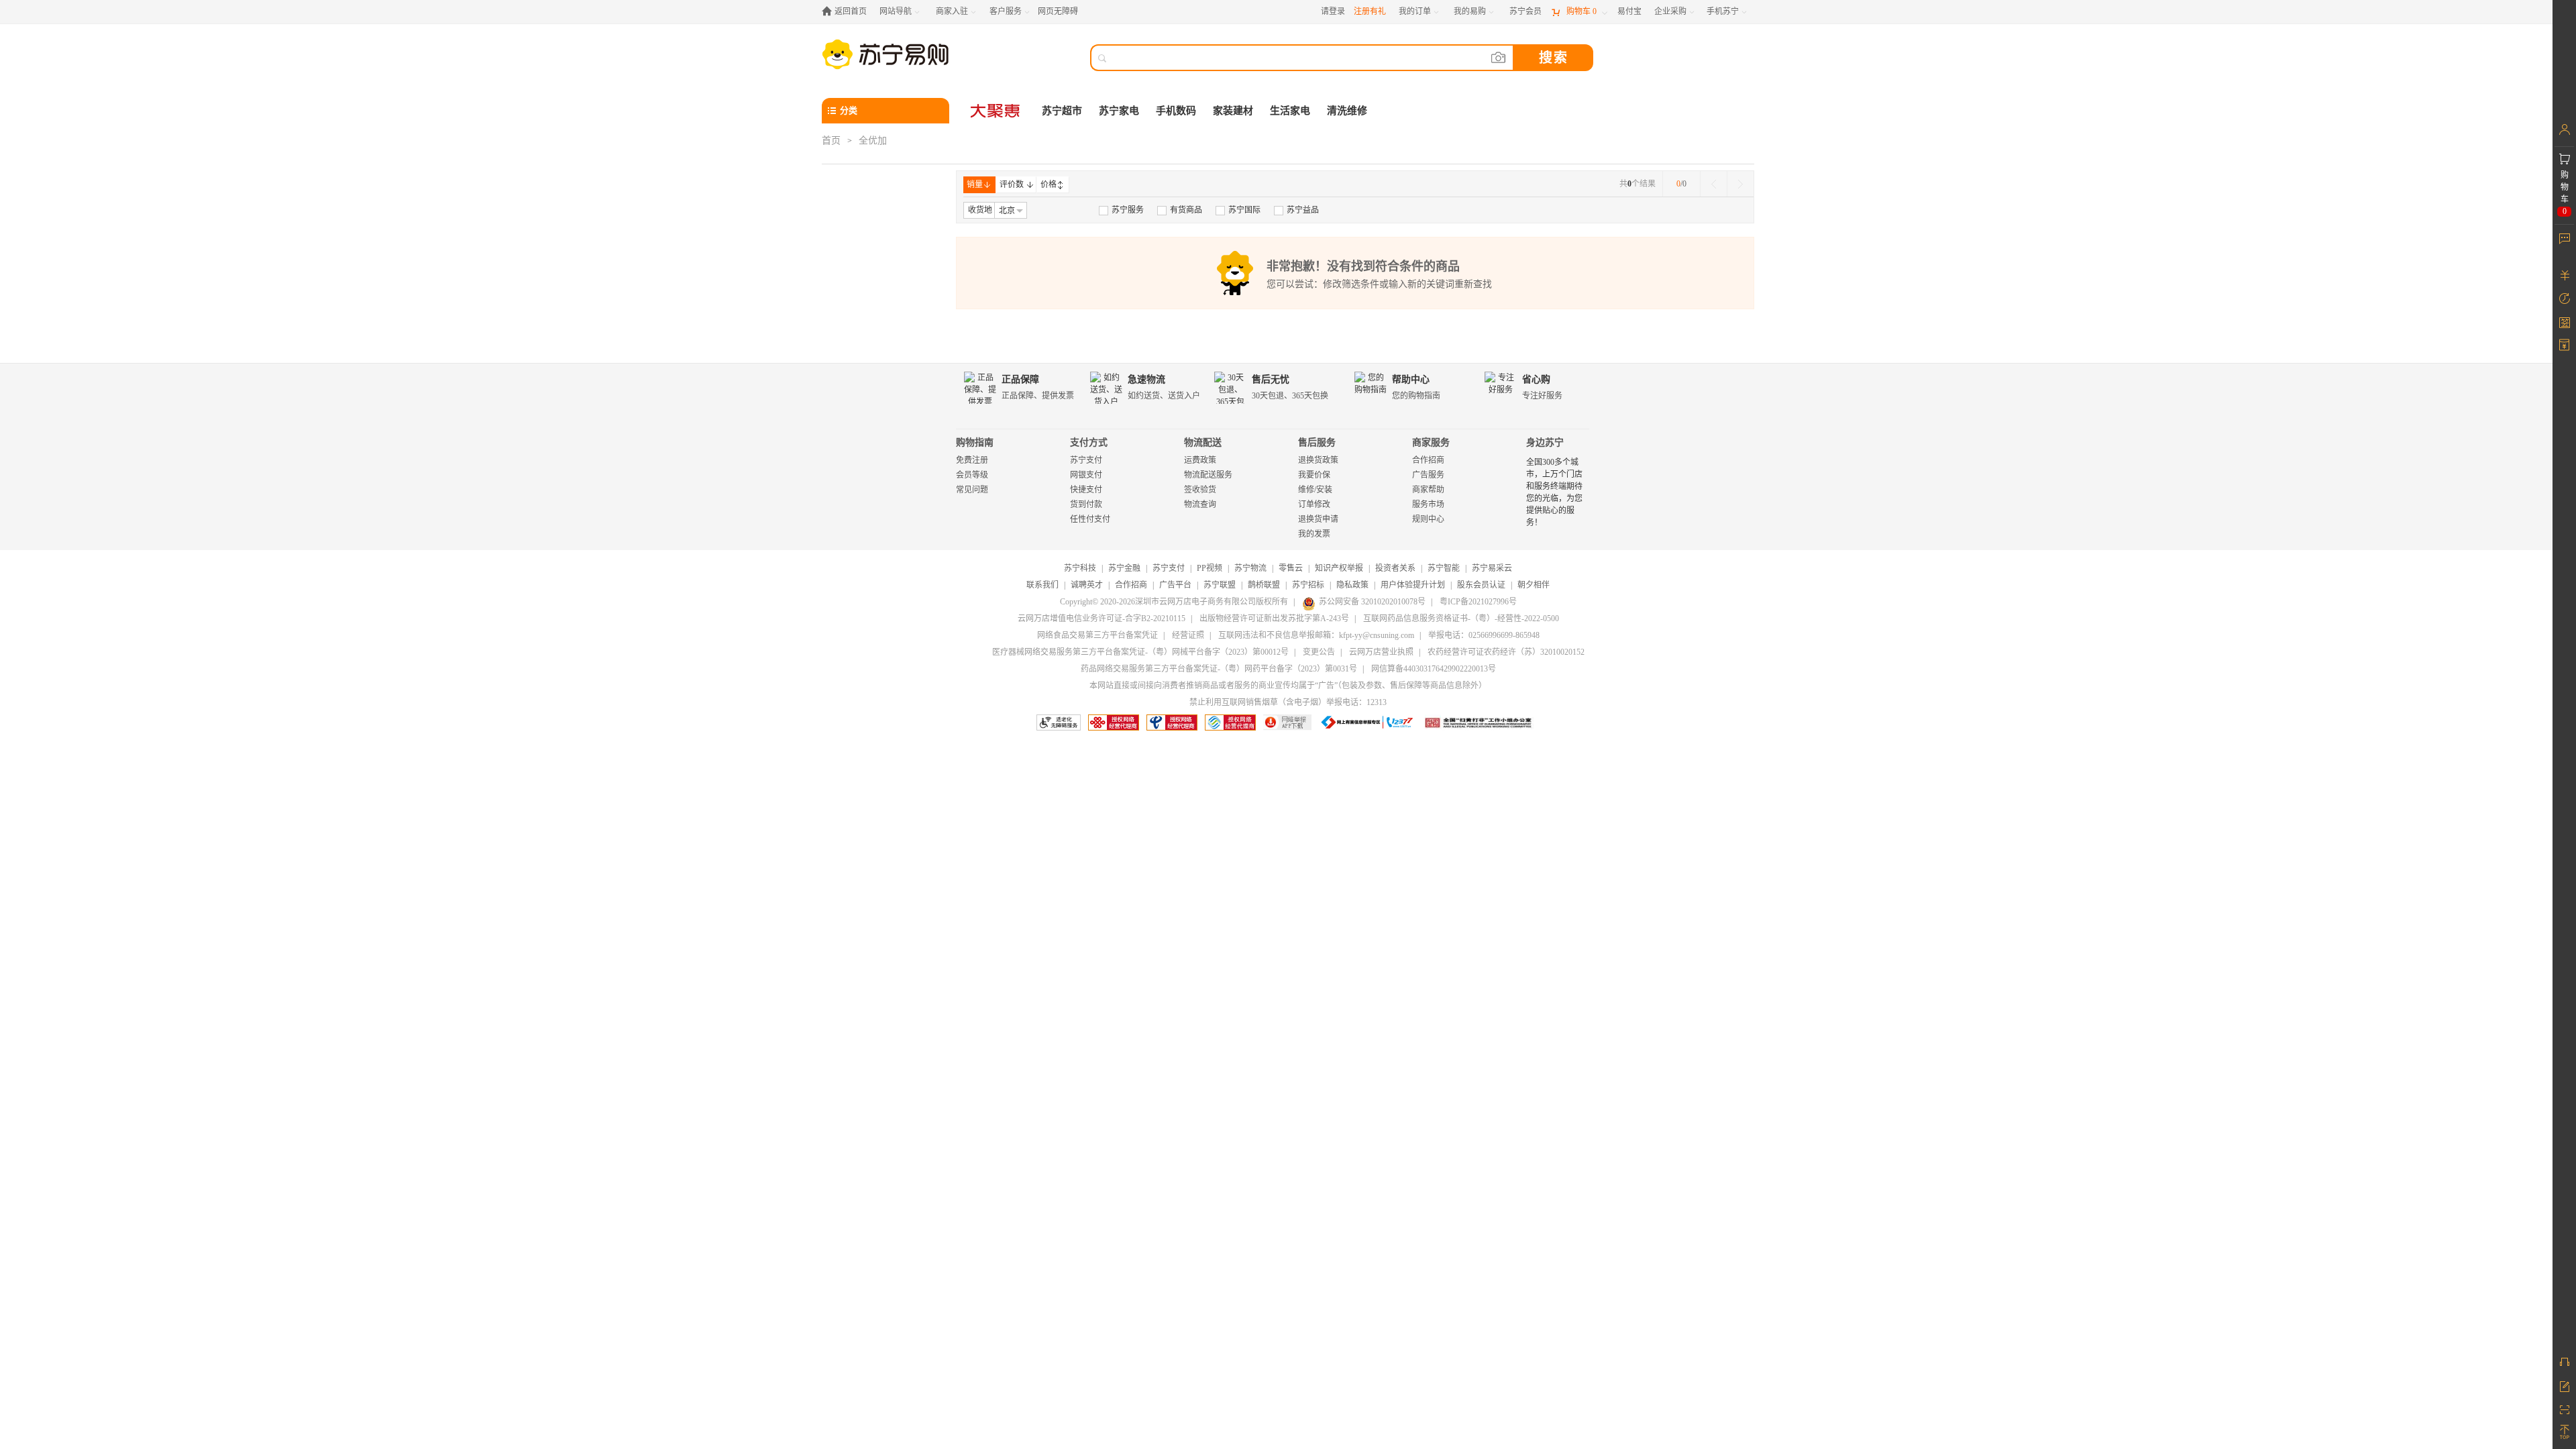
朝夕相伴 (1534, 585)
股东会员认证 (1481, 585)
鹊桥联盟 (1264, 585)
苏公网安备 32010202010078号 (1372, 602)
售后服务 (1317, 442)
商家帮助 (1428, 490)
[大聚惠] (996, 111)
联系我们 (1042, 585)
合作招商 (1428, 460)
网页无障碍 (1058, 11)
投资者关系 (1395, 568)
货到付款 (1086, 504)
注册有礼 (1370, 11)
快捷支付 (1086, 490)
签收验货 (1200, 490)
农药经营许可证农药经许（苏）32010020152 (1506, 652)
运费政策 (1200, 460)
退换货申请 (1318, 519)
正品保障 (1020, 379)
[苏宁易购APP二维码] (2564, 1409)
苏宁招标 (1308, 585)
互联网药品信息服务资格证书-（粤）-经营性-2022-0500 (1461, 619)
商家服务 (1431, 442)
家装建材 (1233, 111)
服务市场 (1428, 504)
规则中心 (1428, 519)
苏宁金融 (1124, 568)
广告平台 (1175, 585)
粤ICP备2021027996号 (1478, 602)
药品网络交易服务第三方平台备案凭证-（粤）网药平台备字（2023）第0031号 (1219, 669)
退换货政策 (1318, 460)
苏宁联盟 (1220, 585)
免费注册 (972, 460)
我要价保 (1314, 475)
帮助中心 (1411, 379)
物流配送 (1203, 442)
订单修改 (1314, 504)
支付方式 (1089, 442)
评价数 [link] (1012, 184)
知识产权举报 (1339, 568)
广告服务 (1428, 475)
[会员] (2564, 129)
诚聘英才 (1087, 585)
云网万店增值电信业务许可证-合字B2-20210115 (1102, 619)
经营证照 (1188, 635)
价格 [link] (1049, 184)
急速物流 (1146, 379)
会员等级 (972, 475)
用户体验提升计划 (1413, 585)
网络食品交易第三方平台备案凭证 (1097, 635)
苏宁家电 (1119, 111)
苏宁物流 (1250, 568)
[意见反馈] (2564, 1385)
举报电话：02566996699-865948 (1484, 635)
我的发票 (1314, 534)
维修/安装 (1315, 490)
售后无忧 (1271, 379)
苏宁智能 (1444, 568)
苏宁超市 (1062, 111)
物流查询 (1200, 504)
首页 (831, 141)
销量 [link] (975, 184)
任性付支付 (1090, 519)
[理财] (2564, 275)
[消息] (2564, 238)
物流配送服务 (1208, 475)
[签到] (2564, 322)
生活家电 (1290, 111)
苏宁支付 (1086, 460)
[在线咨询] (2564, 1362)
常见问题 (972, 490)
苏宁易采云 (1492, 568)
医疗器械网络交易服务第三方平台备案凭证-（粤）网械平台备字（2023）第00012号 (1140, 652)
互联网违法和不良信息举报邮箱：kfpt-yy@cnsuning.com (1316, 635)
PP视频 (1210, 568)
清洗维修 (1347, 111)
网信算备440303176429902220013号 (1434, 669)
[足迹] (2564, 299)
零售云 (1291, 568)
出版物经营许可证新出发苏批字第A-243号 (1274, 619)
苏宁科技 (1080, 568)
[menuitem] (1121, 210)
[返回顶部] (2564, 1432)
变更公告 (1319, 652)
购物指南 (975, 442)
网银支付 (1086, 475)
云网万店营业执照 (1381, 652)
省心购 (1536, 379)
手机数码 (1176, 111)
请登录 (1333, 11)
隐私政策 (1352, 585)
